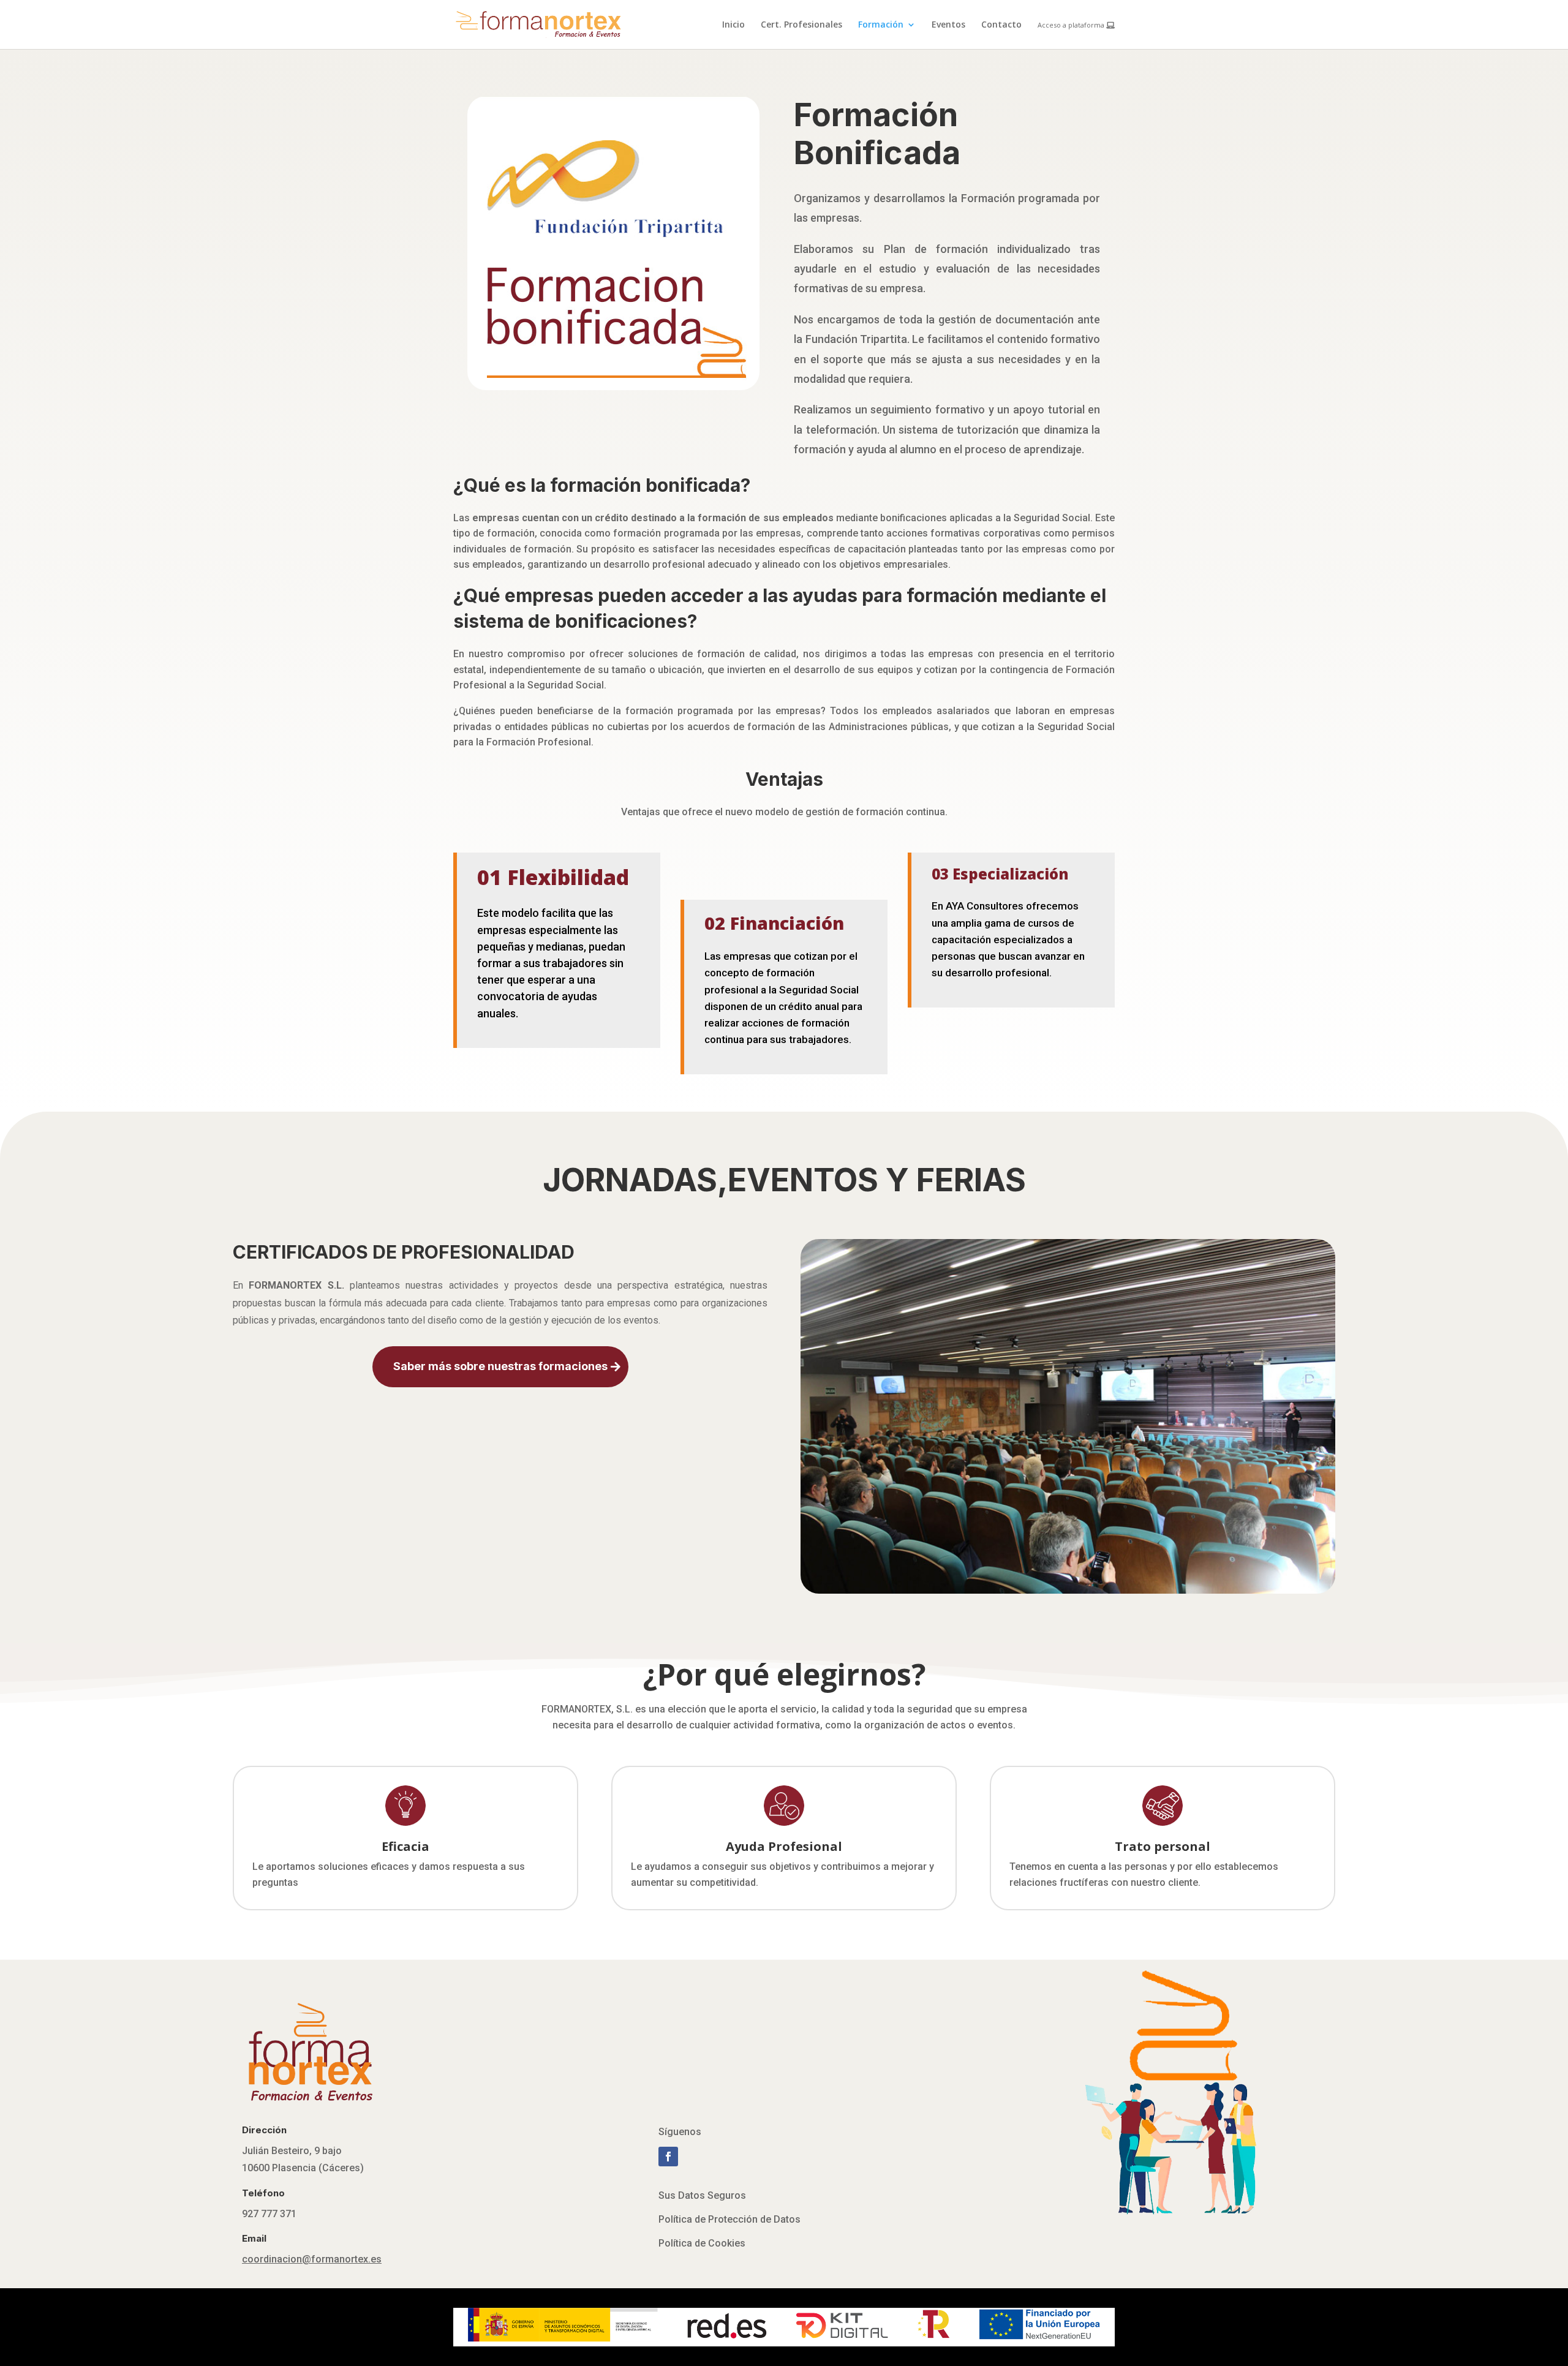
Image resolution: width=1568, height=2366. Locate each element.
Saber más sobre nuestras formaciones (500, 1366)
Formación (881, 25)
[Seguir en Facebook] (668, 2157)
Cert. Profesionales (801, 25)
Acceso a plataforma (1072, 25)
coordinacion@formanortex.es (312, 2259)
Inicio (733, 25)
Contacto (1001, 25)
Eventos (948, 25)
